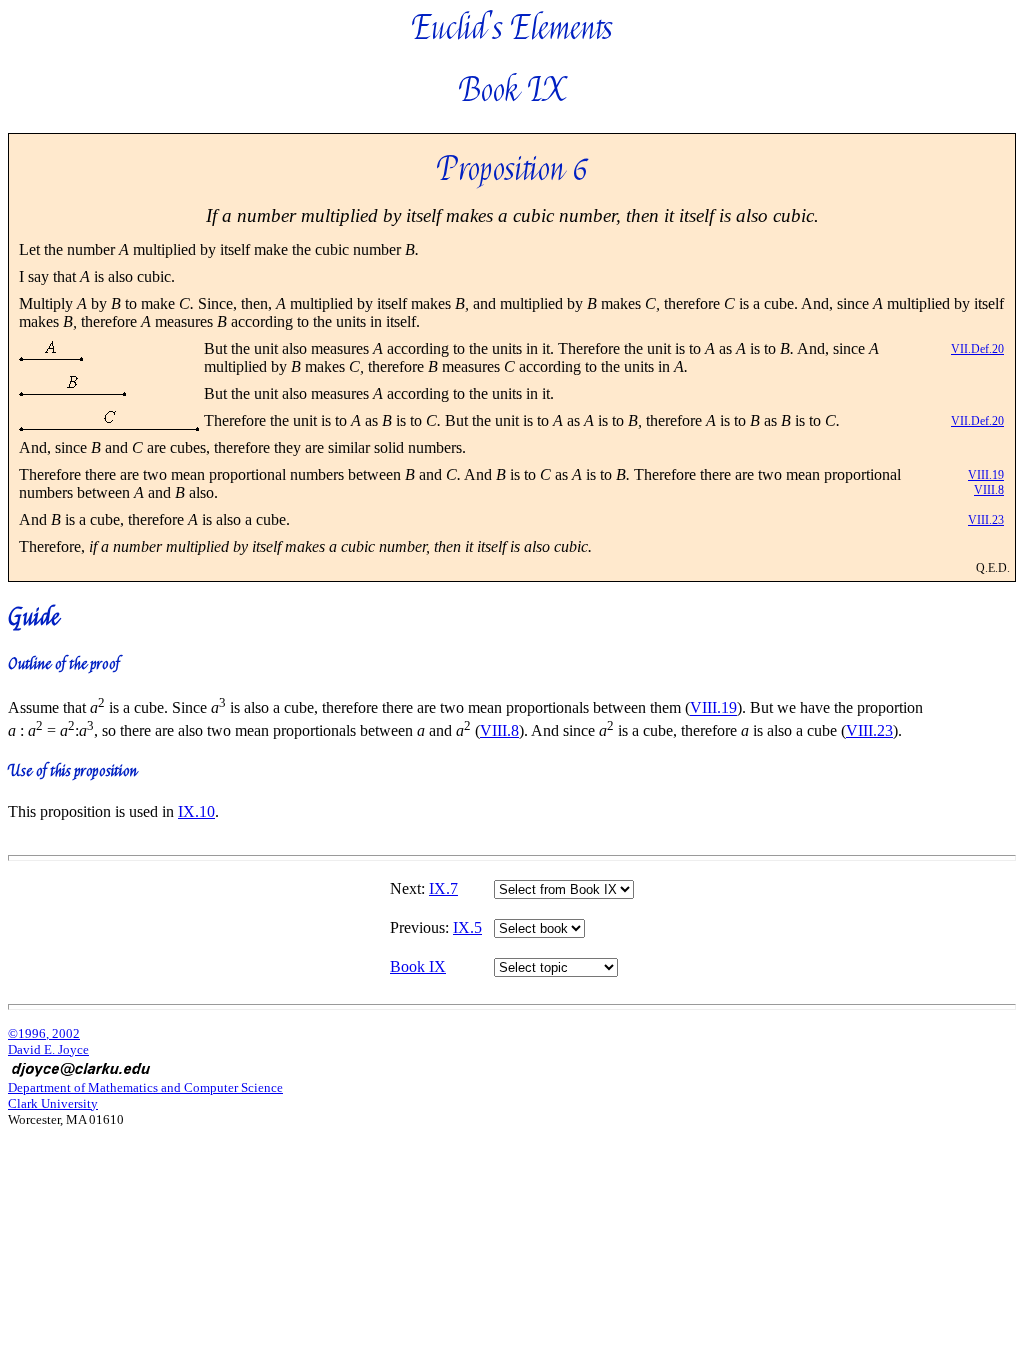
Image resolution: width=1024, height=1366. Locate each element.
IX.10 (196, 811)
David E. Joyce (48, 1049)
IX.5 (467, 927)
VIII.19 (986, 475)
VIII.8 (989, 490)
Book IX (418, 966)
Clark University (53, 1103)
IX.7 (443, 888)
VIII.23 (986, 520)
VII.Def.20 (977, 349)
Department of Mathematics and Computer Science (145, 1087)
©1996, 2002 (44, 1033)
